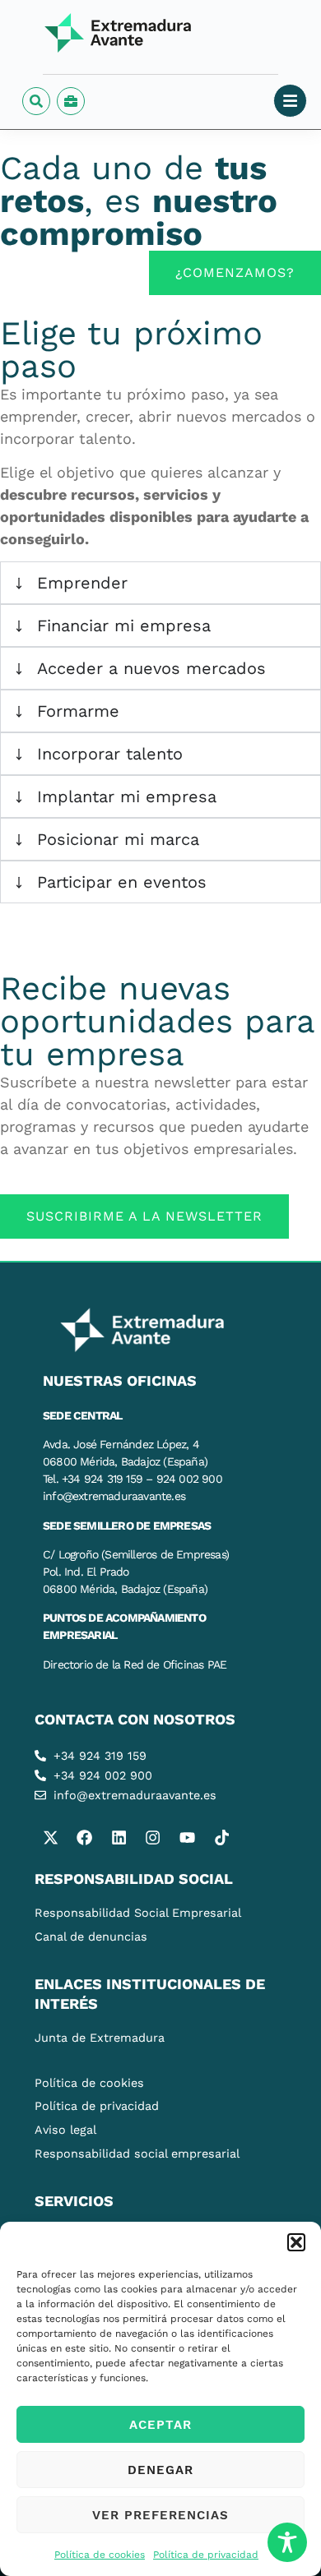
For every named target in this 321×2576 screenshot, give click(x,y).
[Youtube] (187, 1837)
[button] (296, 2242)
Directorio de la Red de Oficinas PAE (135, 1664)
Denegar (160, 2470)
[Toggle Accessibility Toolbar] (287, 2542)
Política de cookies (100, 2555)
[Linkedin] (119, 1837)
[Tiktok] (221, 1837)
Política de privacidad (206, 2555)
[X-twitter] (50, 1837)
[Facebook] (85, 1837)
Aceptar (160, 2425)
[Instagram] (153, 1837)
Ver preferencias (160, 2515)
